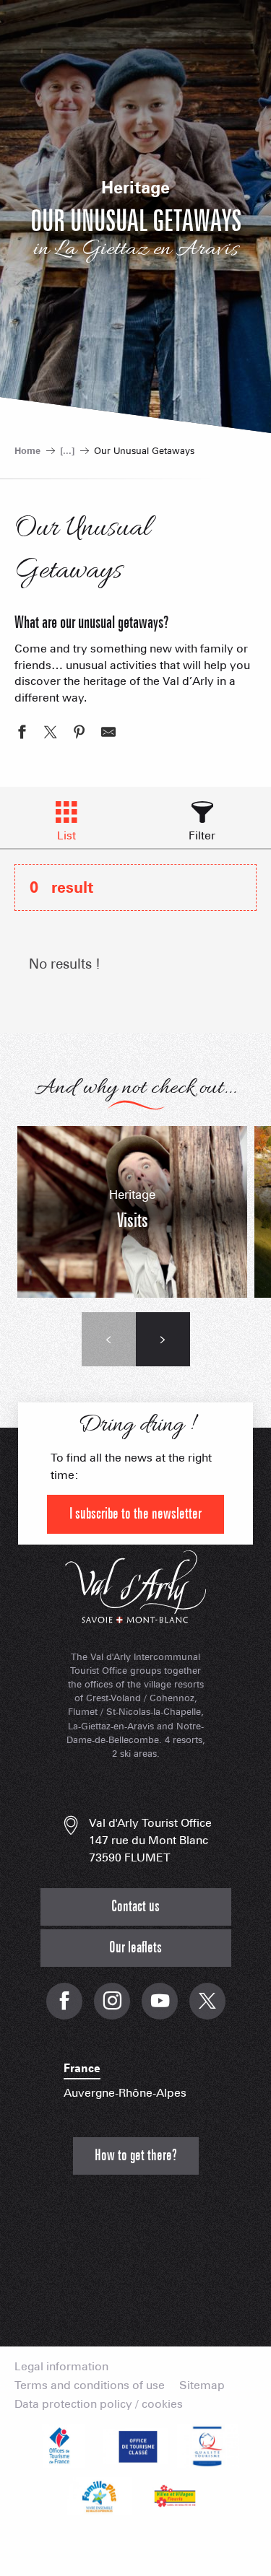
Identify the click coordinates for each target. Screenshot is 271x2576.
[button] (109, 1339)
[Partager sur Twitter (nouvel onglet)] (51, 734)
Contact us (135, 1907)
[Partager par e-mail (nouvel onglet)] (108, 734)
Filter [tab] (202, 835)
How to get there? (136, 2156)
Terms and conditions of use (90, 2385)
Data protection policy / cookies (99, 2404)
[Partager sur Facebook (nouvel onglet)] (22, 734)
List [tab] (66, 835)
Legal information (61, 2367)
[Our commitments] (136, 2446)
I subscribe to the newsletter (135, 1514)
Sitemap (202, 2385)
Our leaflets (135, 1948)
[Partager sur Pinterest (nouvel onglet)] (79, 734)
